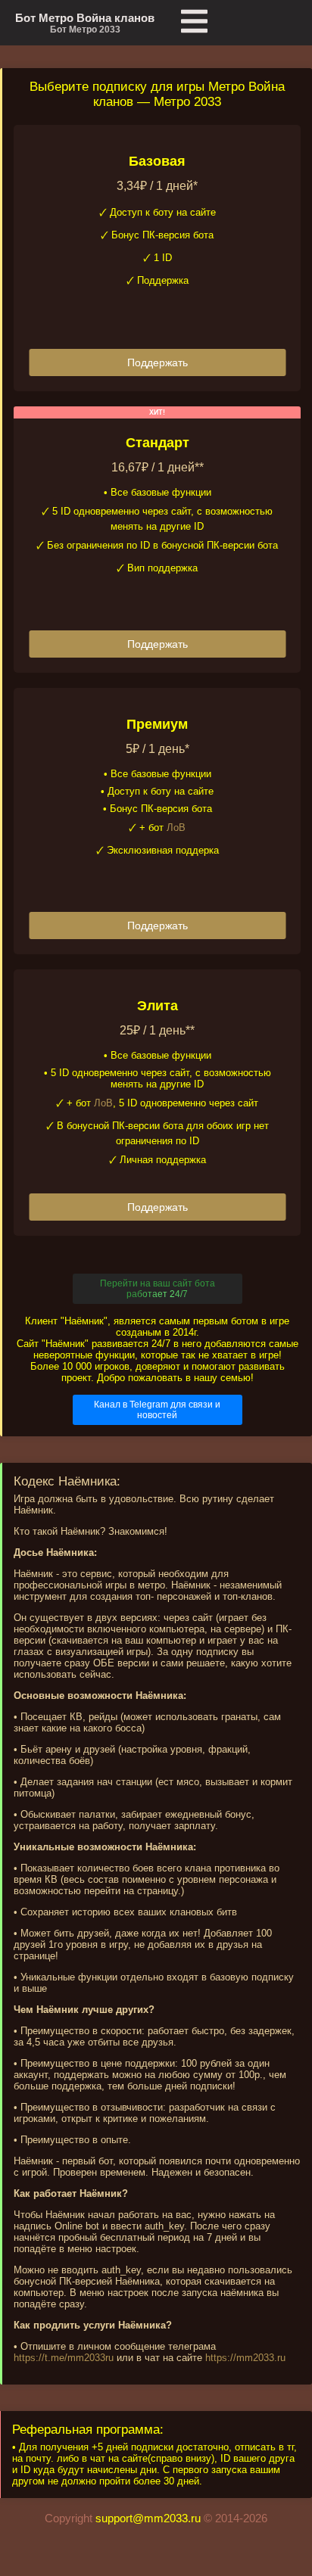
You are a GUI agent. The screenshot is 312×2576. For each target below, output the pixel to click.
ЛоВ (176, 828)
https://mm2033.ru (245, 2358)
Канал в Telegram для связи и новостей (157, 1410)
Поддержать (158, 362)
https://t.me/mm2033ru (64, 2358)
